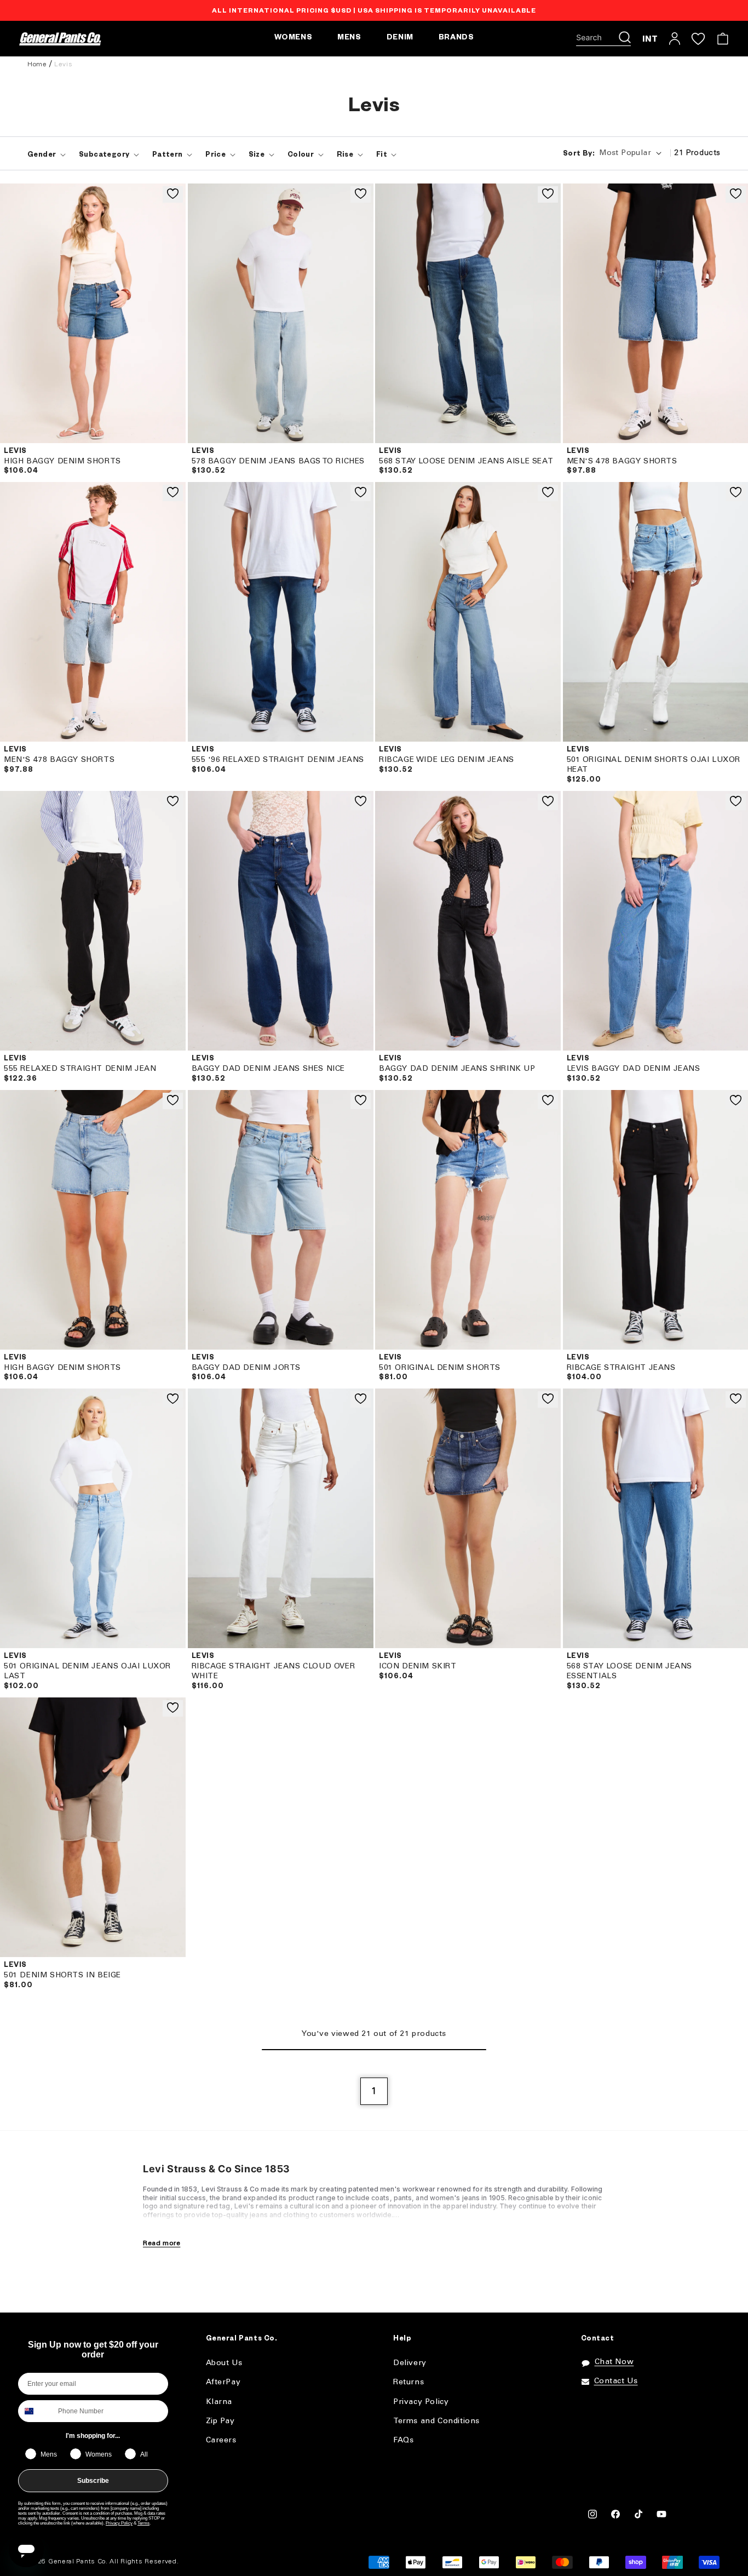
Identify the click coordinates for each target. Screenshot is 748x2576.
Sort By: (579, 154)
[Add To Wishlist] (173, 194)
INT (650, 39)
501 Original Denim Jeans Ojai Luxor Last (87, 1671)
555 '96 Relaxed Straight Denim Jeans (278, 760)
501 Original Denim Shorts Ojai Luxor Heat (654, 765)
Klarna (219, 2402)
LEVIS (15, 452)
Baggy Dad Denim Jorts (246, 1368)
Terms (143, 2523)
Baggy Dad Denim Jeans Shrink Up (457, 1069)
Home (37, 64)
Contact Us (616, 2381)
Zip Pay (220, 2421)
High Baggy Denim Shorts (62, 461)
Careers (221, 2440)
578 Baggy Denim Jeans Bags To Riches (278, 461)
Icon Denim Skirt (418, 1666)
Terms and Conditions (436, 2421)
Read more (162, 2243)
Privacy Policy (119, 2523)
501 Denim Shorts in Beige (62, 1975)
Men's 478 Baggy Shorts (622, 461)
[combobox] (36, 2411)
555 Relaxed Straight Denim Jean (80, 1069)
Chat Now (614, 2362)
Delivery (410, 2363)
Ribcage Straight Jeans (621, 1368)
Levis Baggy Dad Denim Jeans (634, 1069)
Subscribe (93, 2481)
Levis (63, 64)
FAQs (403, 2440)
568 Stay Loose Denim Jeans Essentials (630, 1671)
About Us (224, 2363)
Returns (408, 2382)
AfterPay (223, 2382)
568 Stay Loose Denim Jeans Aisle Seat (466, 461)
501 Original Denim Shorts (440, 1368)
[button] (603, 39)
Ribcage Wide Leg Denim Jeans (447, 760)
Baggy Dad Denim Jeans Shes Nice (269, 1069)
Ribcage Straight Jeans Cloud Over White (274, 1671)
